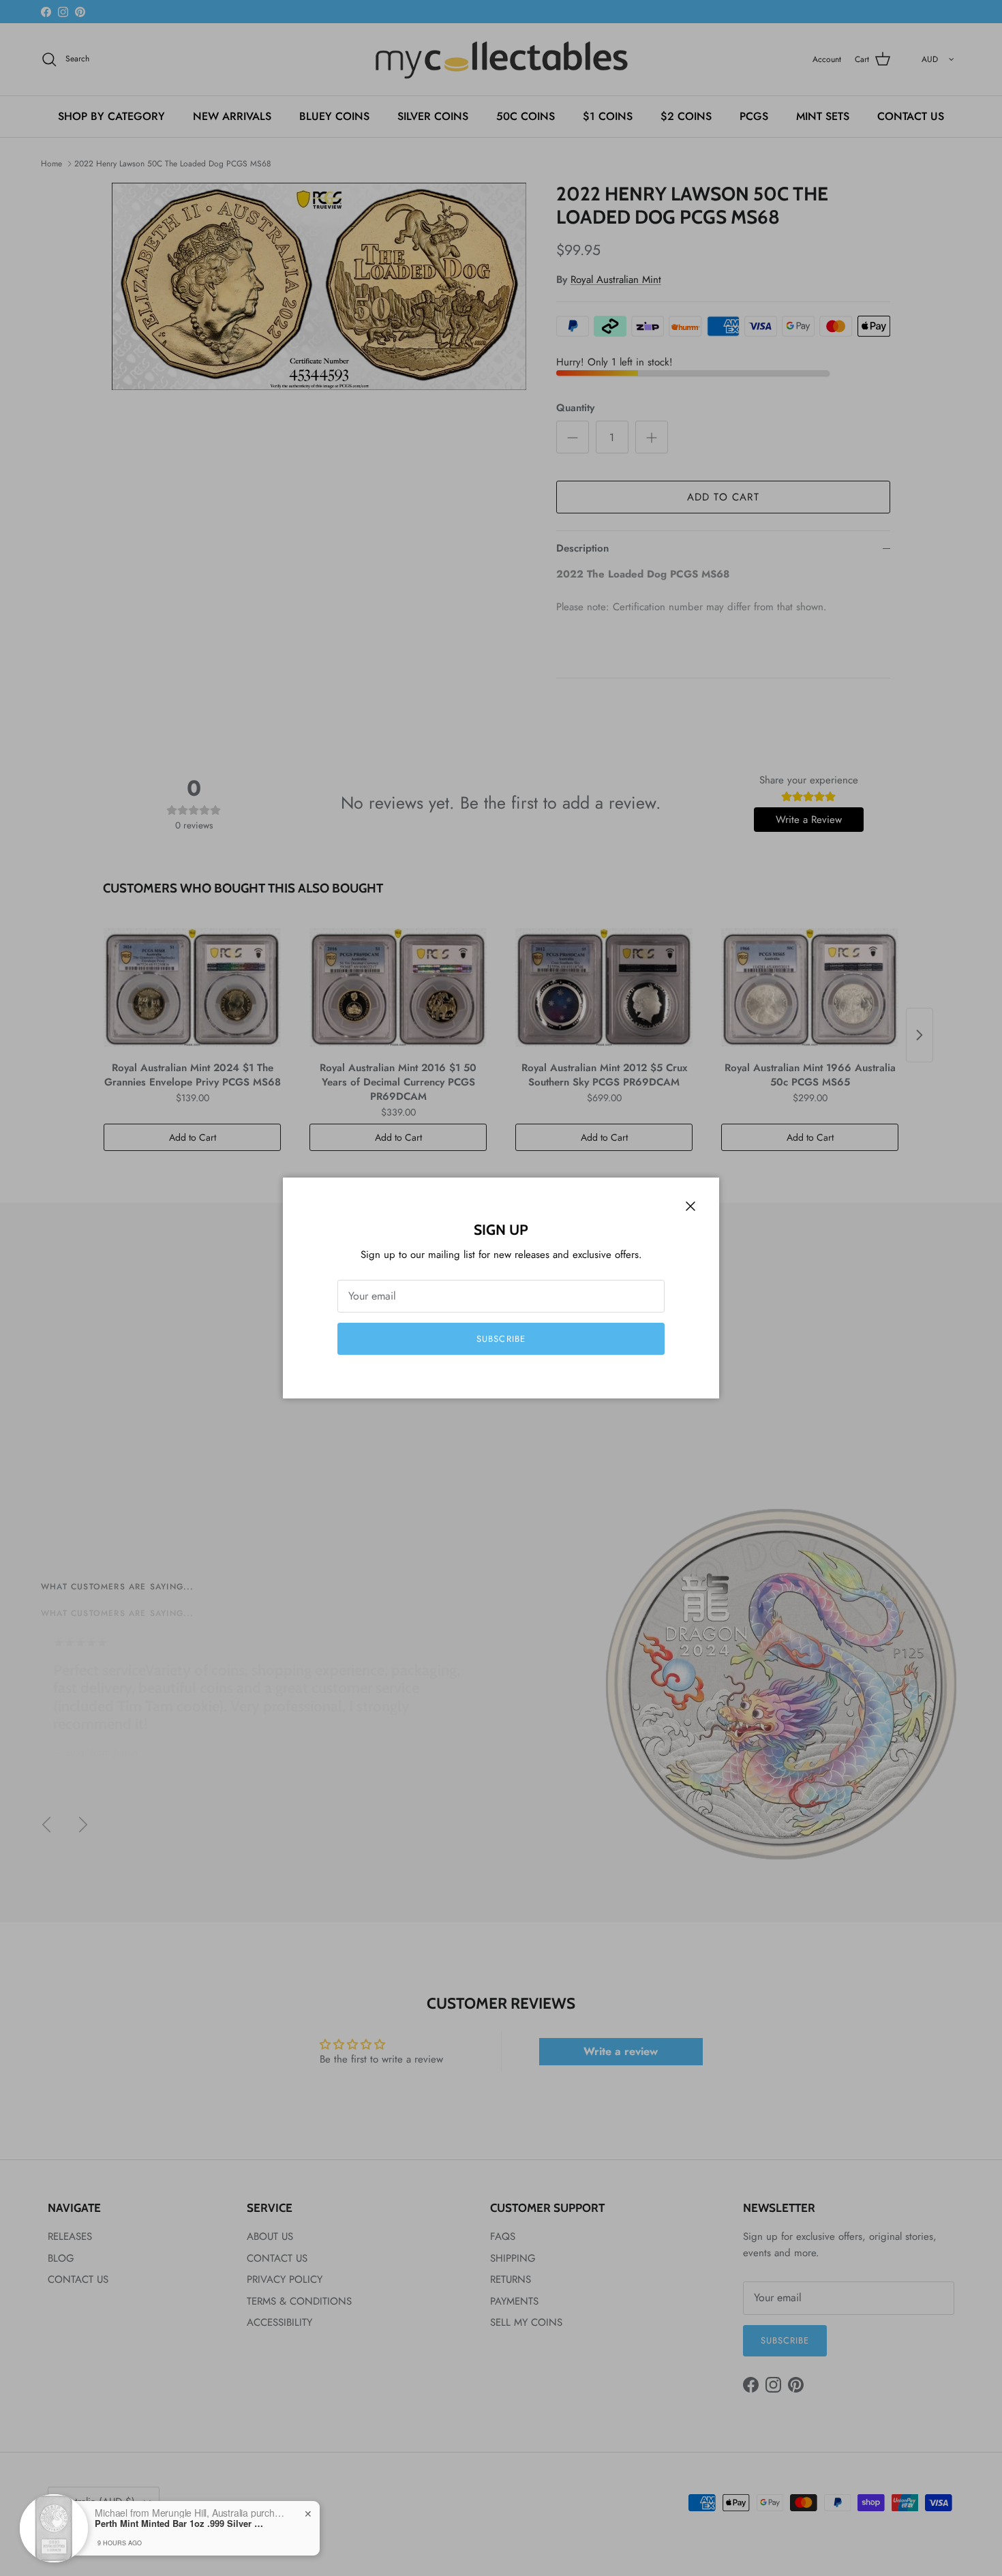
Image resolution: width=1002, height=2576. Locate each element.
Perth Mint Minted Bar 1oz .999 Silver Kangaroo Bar (180, 2523)
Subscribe (501, 1339)
